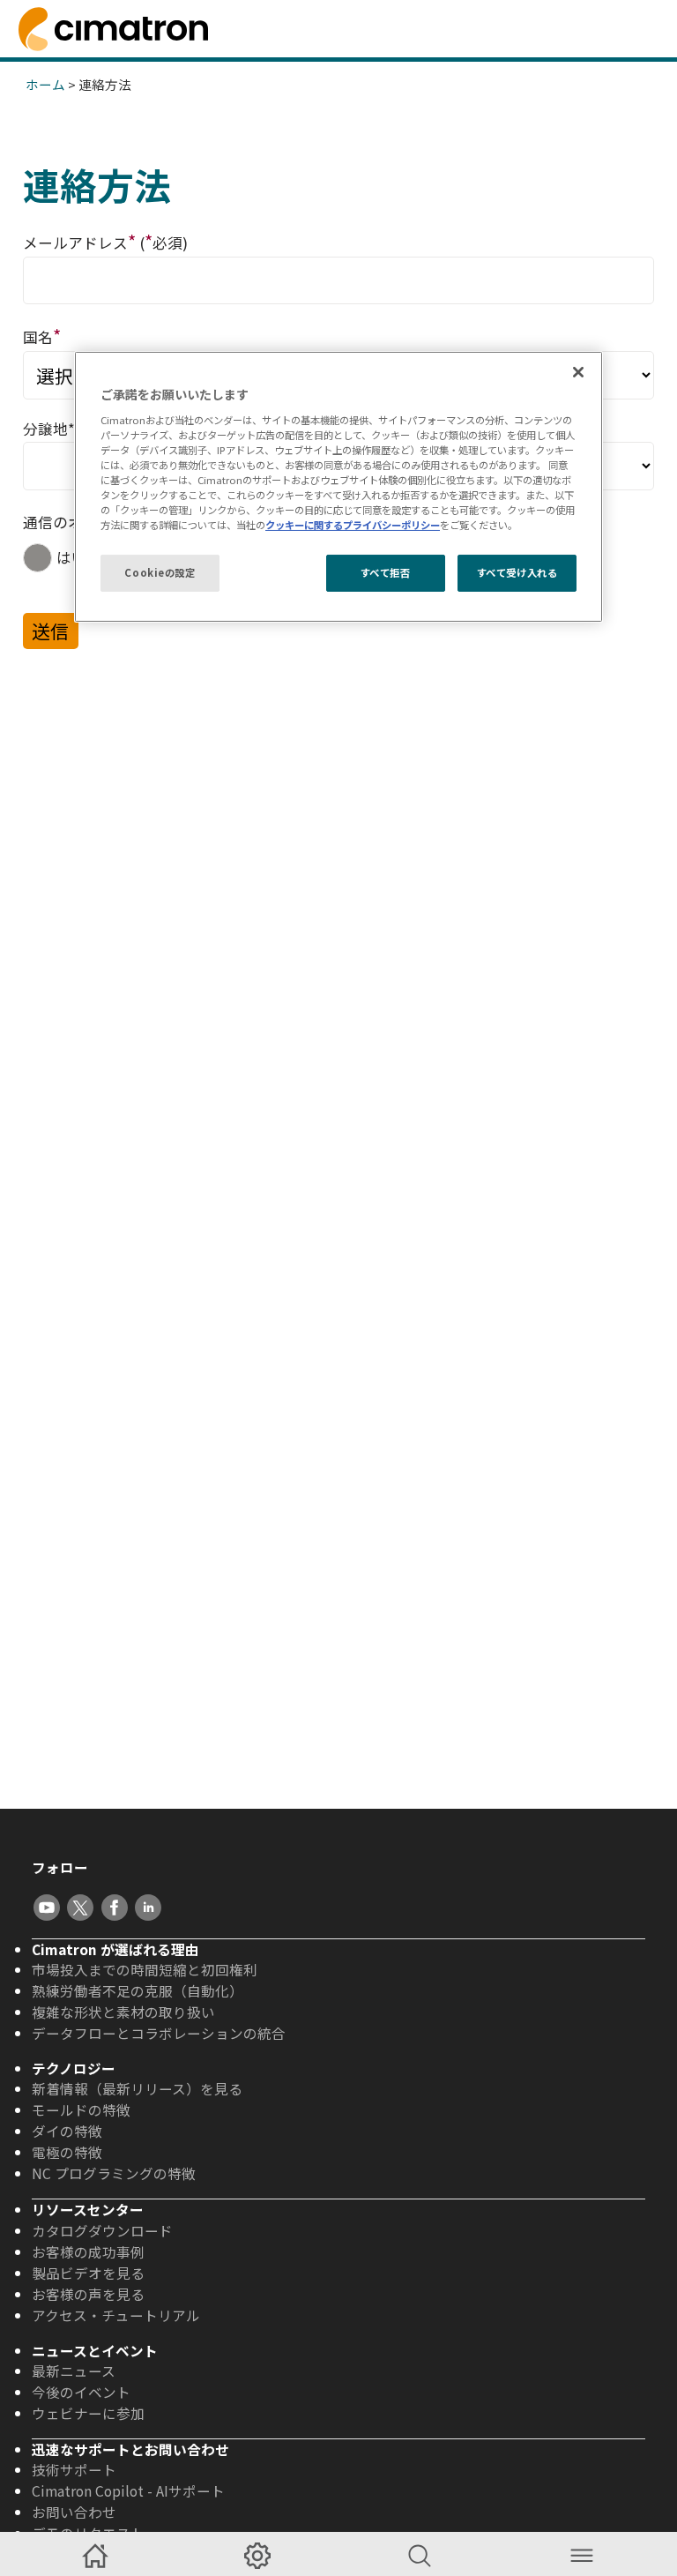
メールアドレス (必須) (105, 241)
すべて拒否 (386, 572)
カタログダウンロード (102, 2230)
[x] (80, 1908)
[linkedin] (148, 1908)
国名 (42, 336)
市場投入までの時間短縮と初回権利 (145, 1969)
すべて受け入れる (517, 572)
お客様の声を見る (88, 2294)
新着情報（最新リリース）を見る (137, 2088)
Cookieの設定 (160, 572)
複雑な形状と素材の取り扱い (123, 2012)
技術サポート (74, 2469)
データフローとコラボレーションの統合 (159, 2033)
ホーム (45, 84)
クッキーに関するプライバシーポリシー (353, 525)
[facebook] (115, 1908)
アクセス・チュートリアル (116, 2315)
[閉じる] (578, 372)
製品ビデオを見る (88, 2273)
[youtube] (47, 1908)
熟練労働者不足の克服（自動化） (138, 1990)
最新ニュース (74, 2371)
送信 (50, 631)
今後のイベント (81, 2392)
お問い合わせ (74, 2512)
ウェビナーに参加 (88, 2413)
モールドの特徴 (81, 2109)
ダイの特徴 (67, 2131)
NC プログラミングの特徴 (114, 2173)
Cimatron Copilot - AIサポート (128, 2490)
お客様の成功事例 (88, 2251)
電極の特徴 (67, 2152)
